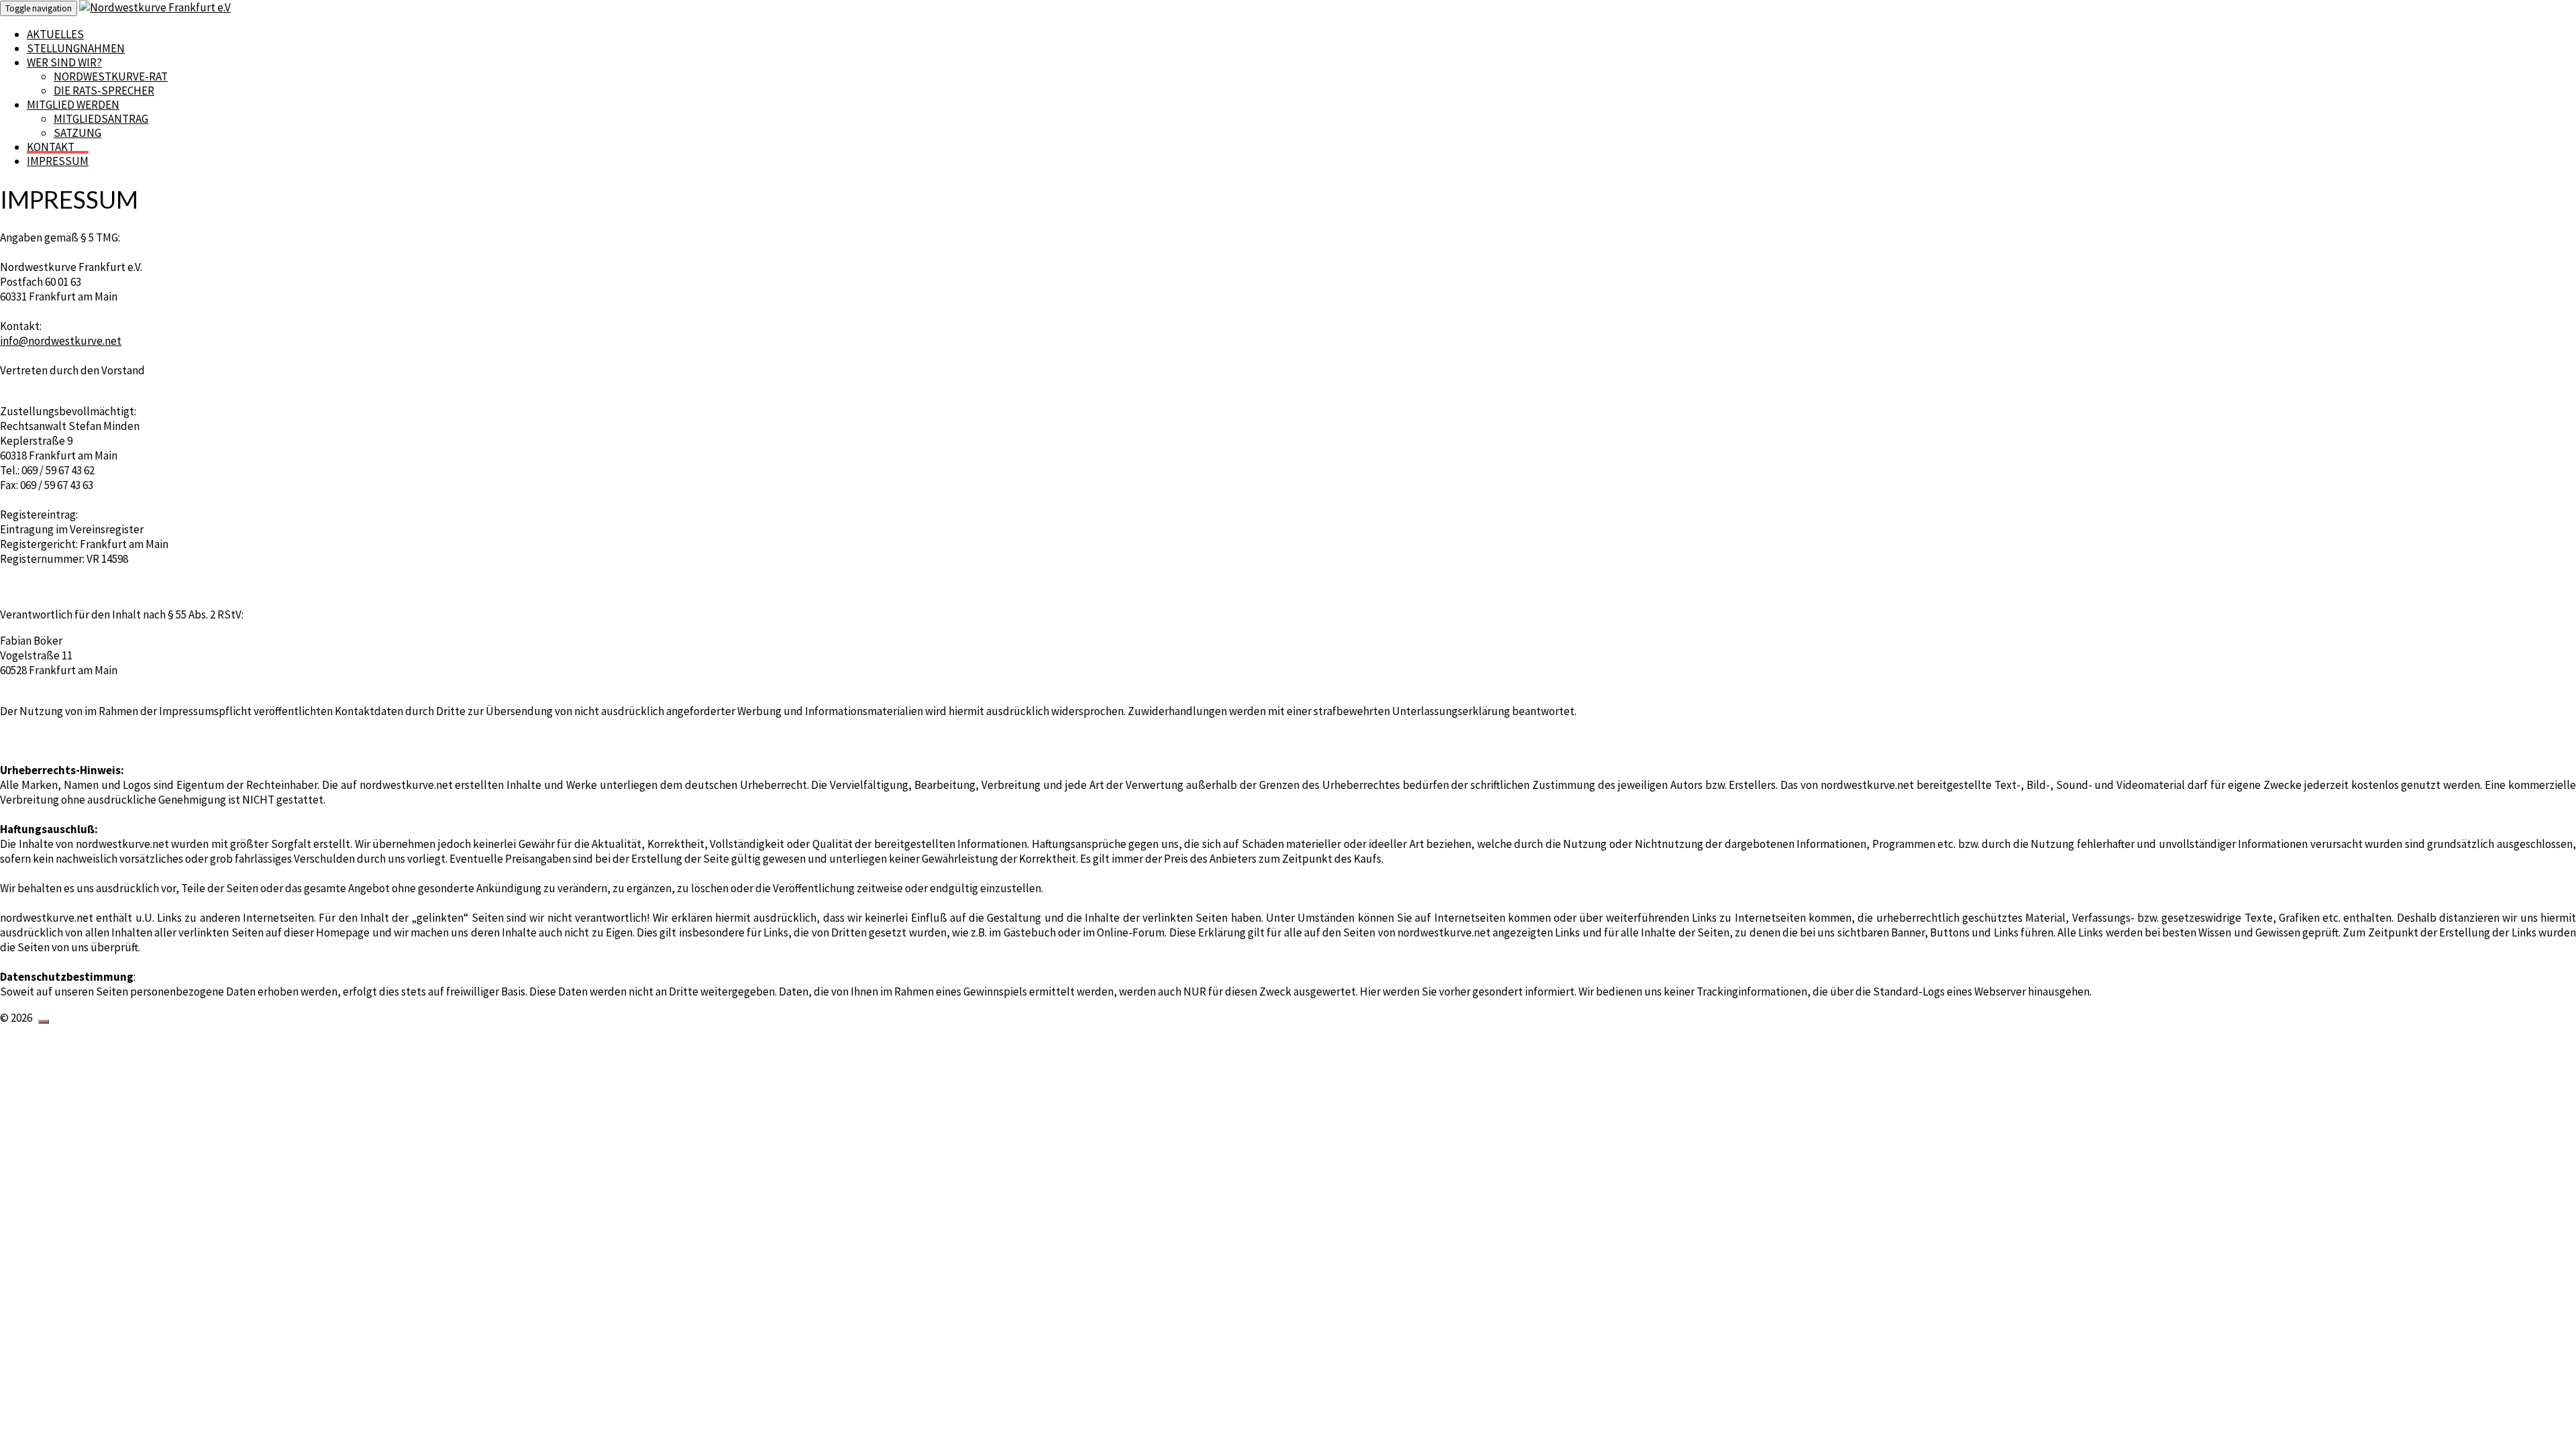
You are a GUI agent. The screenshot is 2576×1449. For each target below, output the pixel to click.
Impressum (58, 161)
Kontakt (51, 147)
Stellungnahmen (76, 48)
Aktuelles (55, 34)
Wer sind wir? (64, 62)
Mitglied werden (73, 105)
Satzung (77, 133)
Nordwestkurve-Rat (111, 76)
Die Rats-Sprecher (104, 91)
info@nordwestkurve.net (61, 341)
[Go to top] (44, 1022)
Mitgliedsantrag (101, 119)
